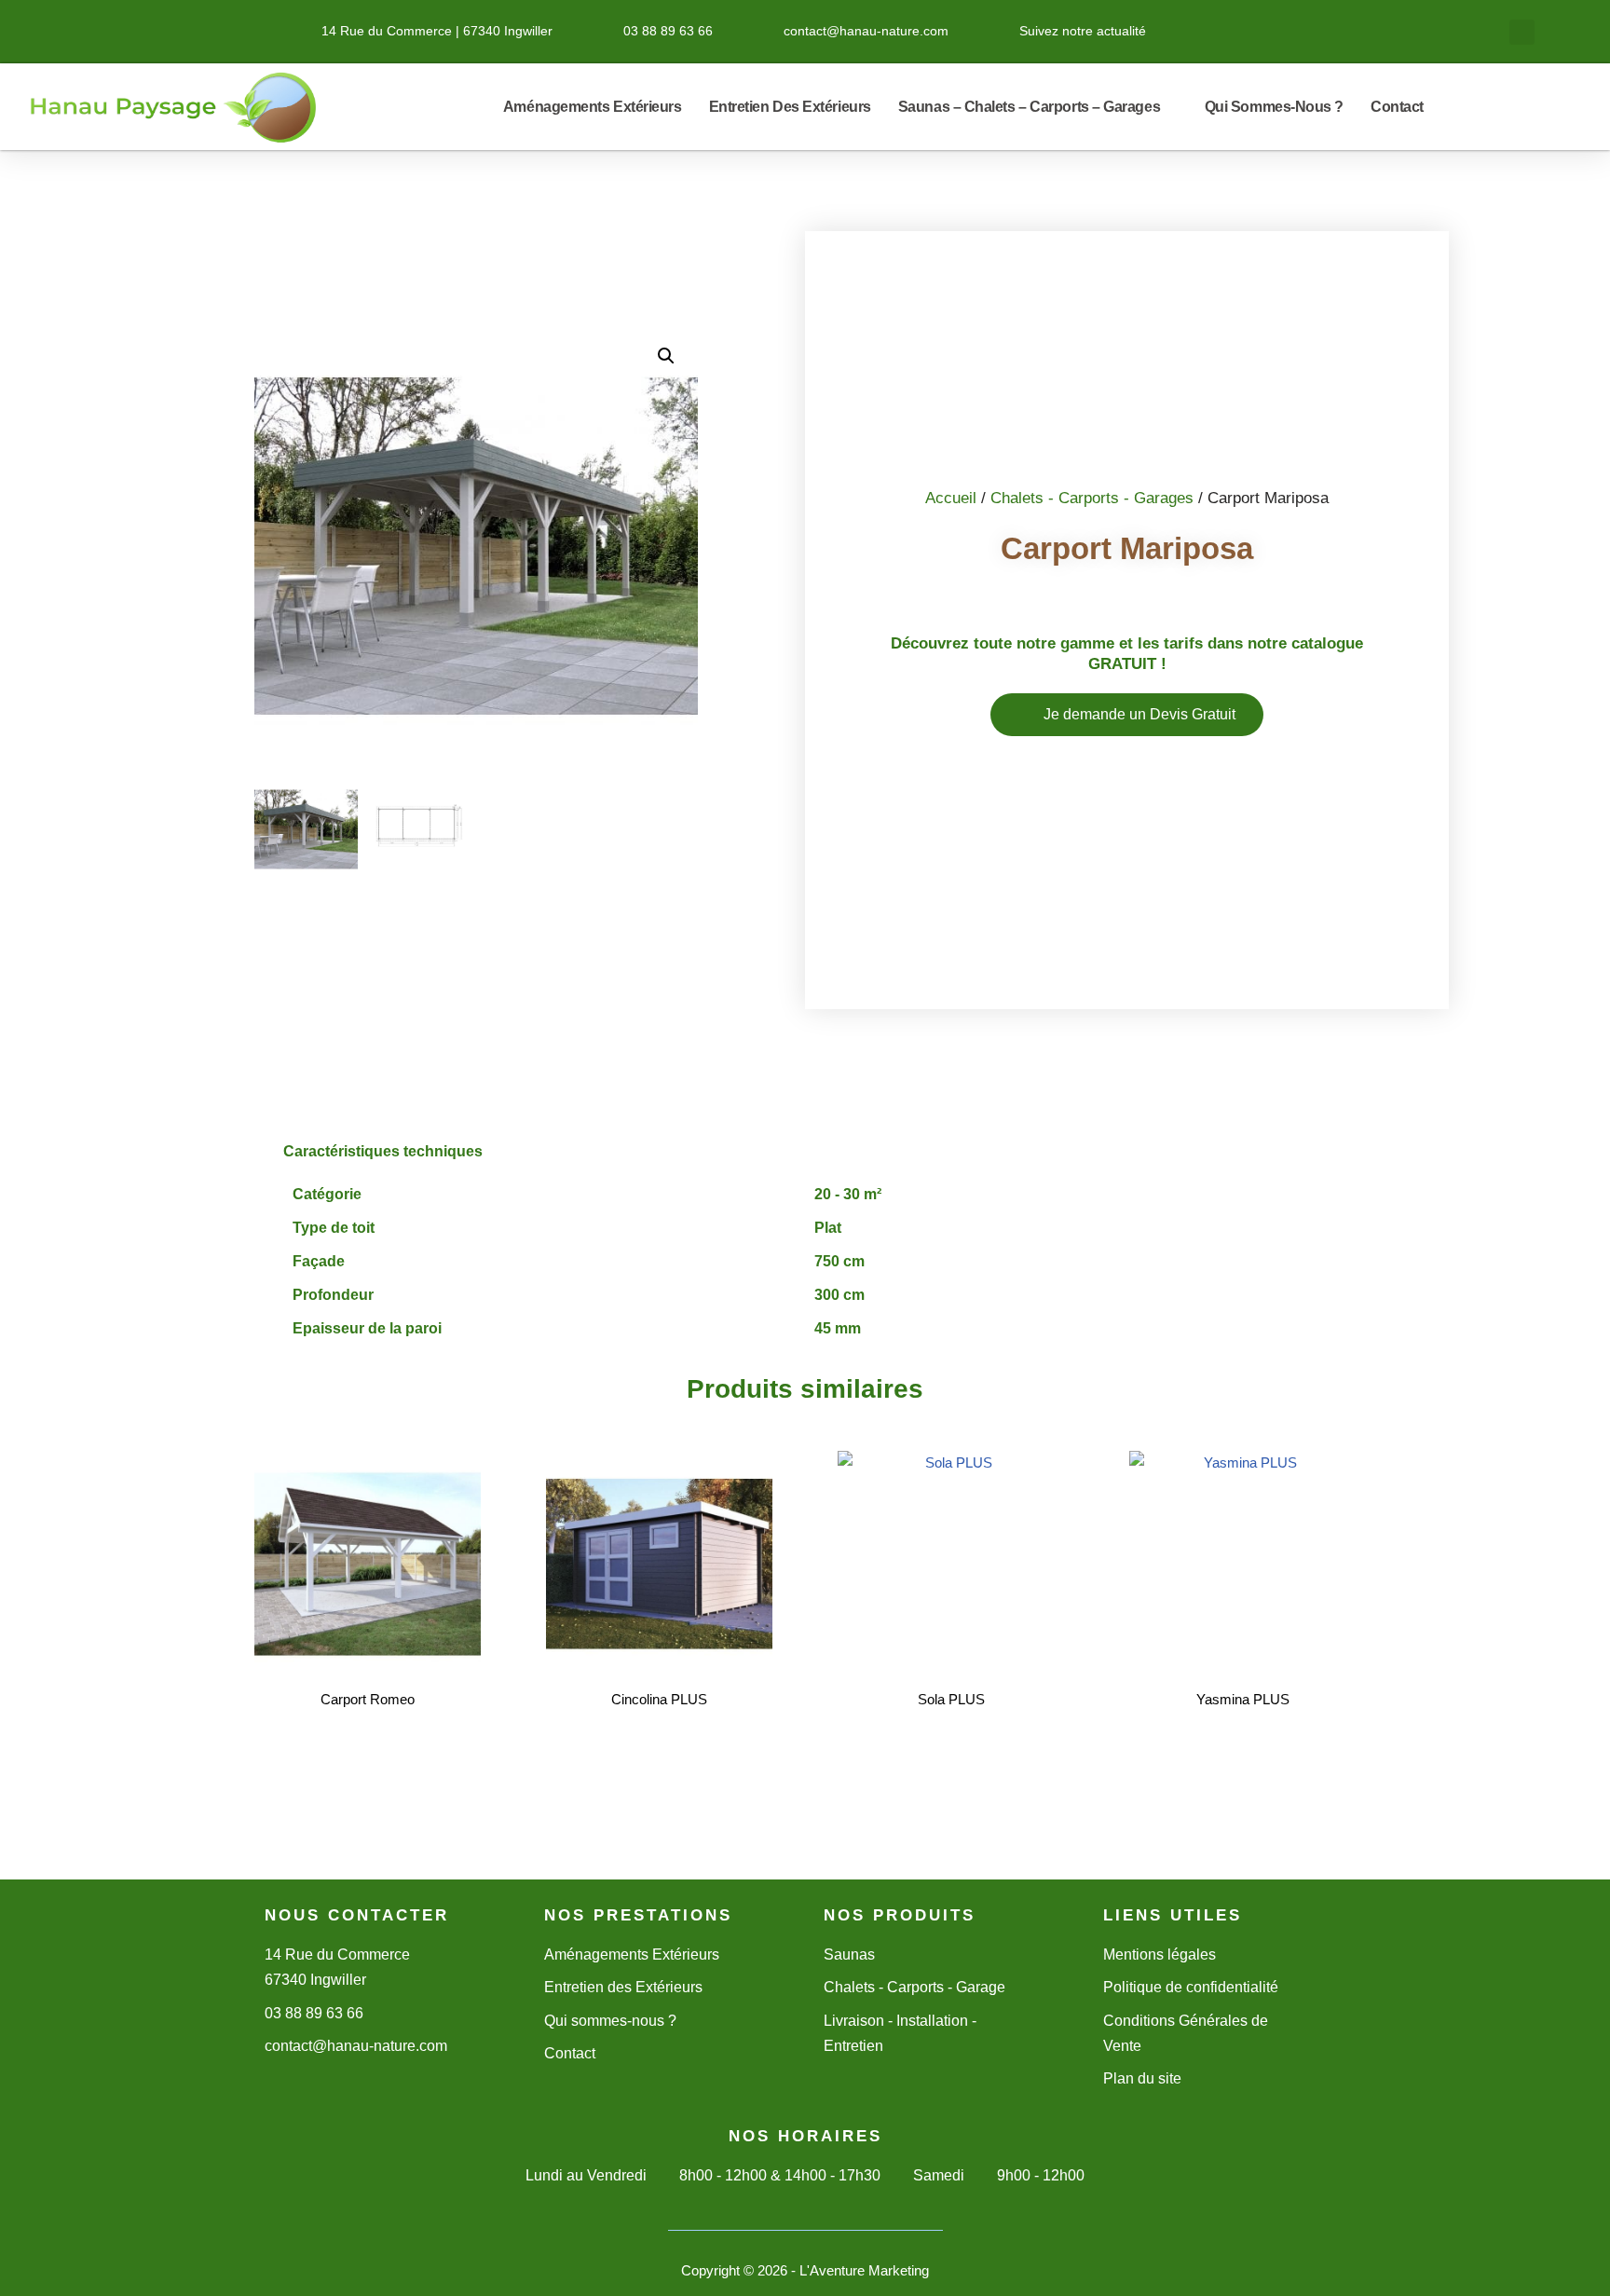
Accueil (951, 498)
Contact (1397, 107)
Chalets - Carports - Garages (1092, 498)
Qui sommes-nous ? (1274, 107)
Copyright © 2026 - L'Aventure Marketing (805, 2270)
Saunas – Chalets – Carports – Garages (1029, 107)
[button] (1522, 32)
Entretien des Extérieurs (790, 107)
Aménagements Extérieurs (593, 107)
